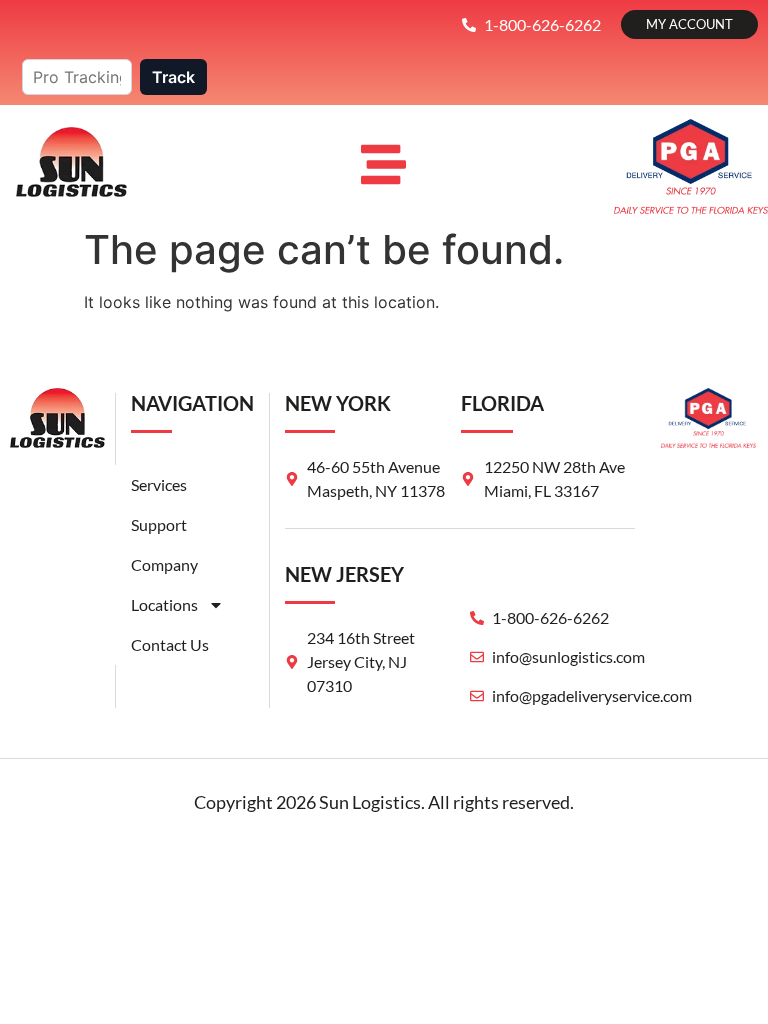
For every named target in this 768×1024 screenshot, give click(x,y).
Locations (164, 604)
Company (164, 564)
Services (159, 484)
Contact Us (170, 644)
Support (159, 524)
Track (173, 77)
